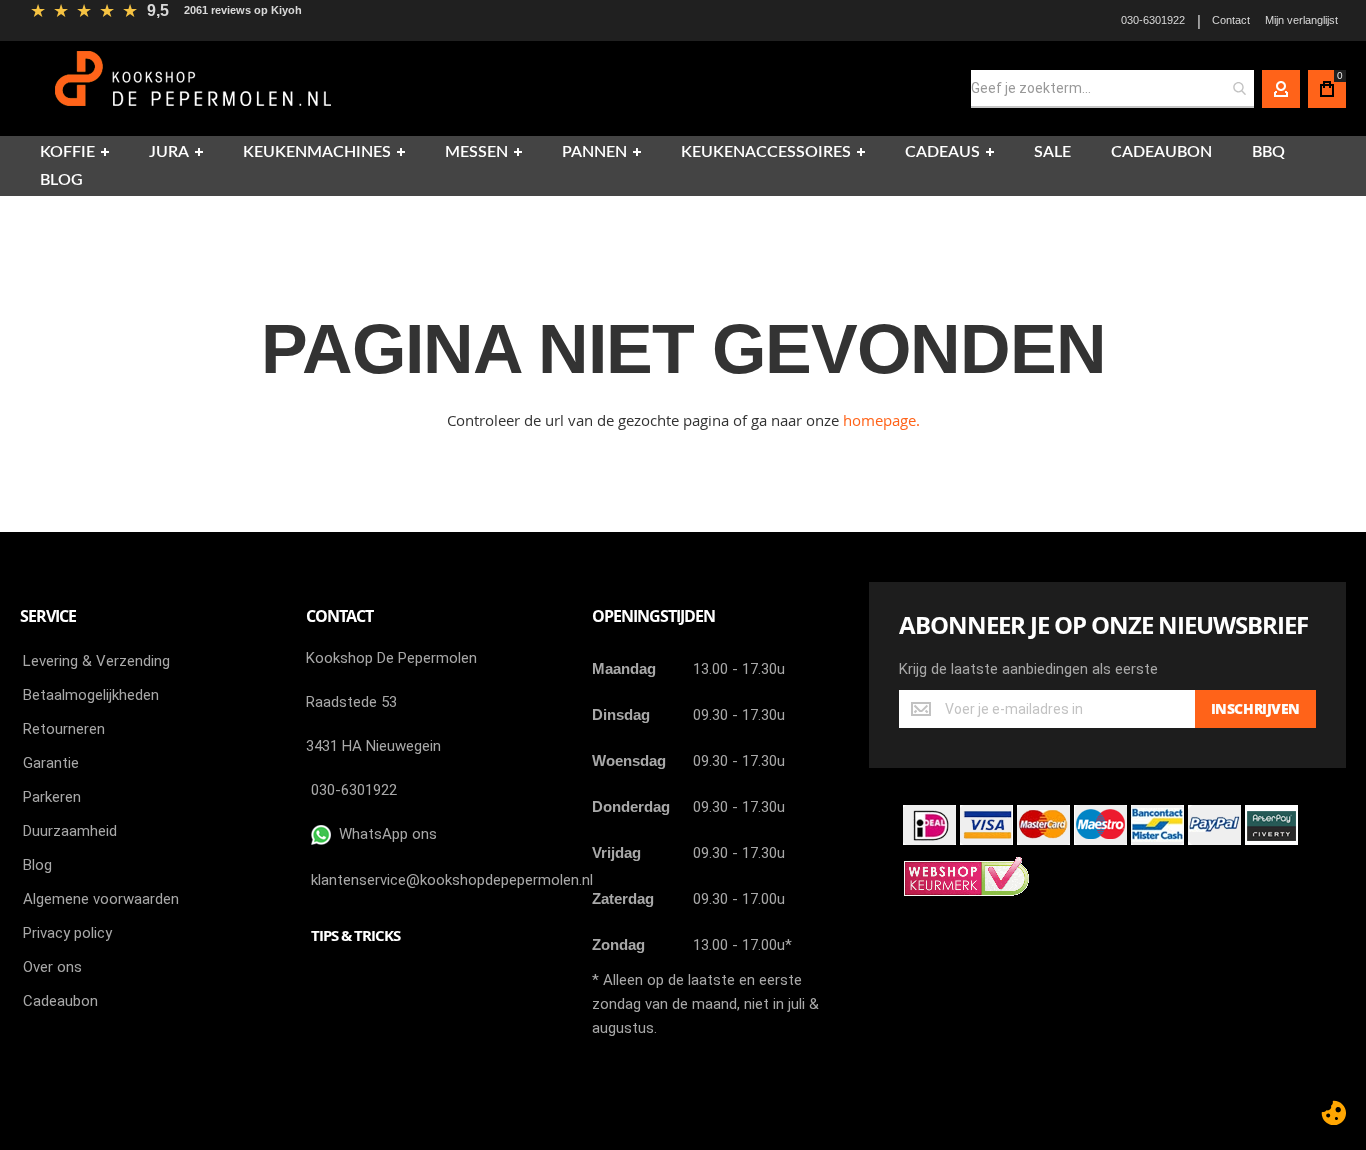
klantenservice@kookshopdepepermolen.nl (452, 880)
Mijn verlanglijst (1301, 20)
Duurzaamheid (70, 831)
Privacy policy (67, 933)
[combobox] (1112, 89)
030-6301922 (1153, 20)
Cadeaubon (60, 1001)
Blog (37, 865)
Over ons (52, 967)
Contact (1231, 20)
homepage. (881, 420)
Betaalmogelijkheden (91, 695)
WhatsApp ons (384, 834)
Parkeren (52, 797)
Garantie (51, 763)
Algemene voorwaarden (101, 899)
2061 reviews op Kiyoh (243, 10)
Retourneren (64, 729)
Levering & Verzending (96, 661)
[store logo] (195, 88)
